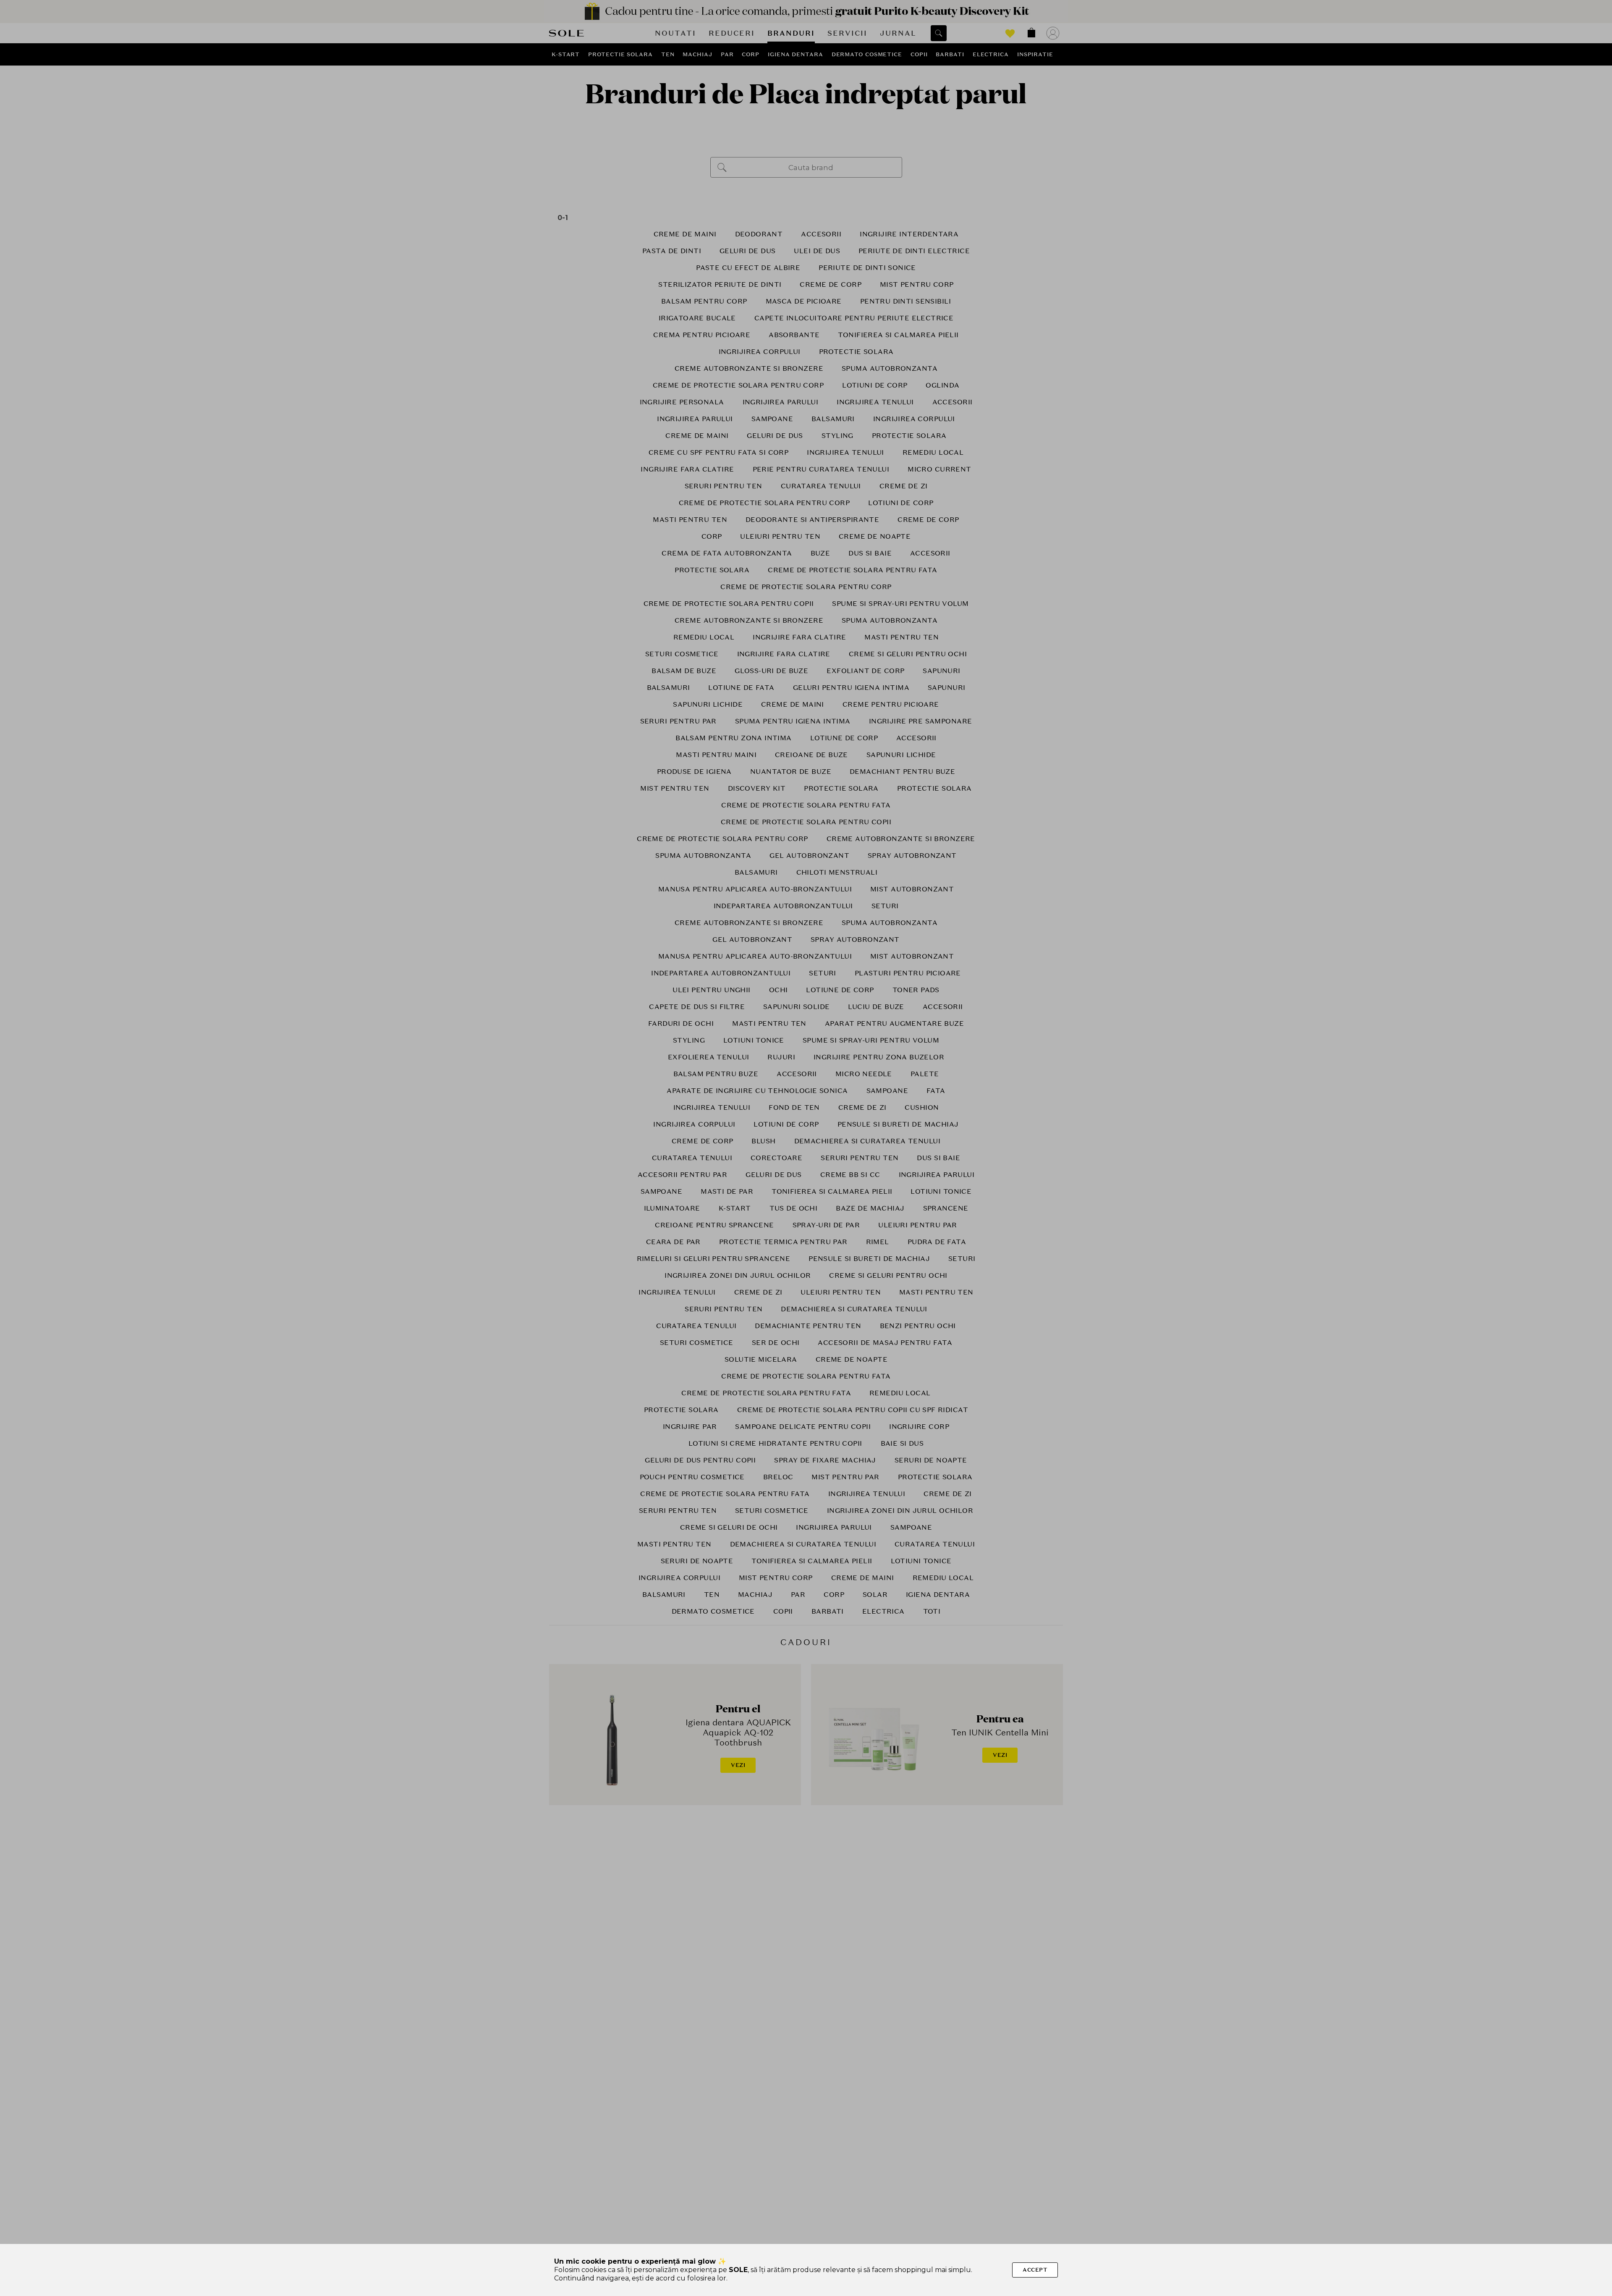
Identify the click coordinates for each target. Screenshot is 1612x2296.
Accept (1035, 2270)
